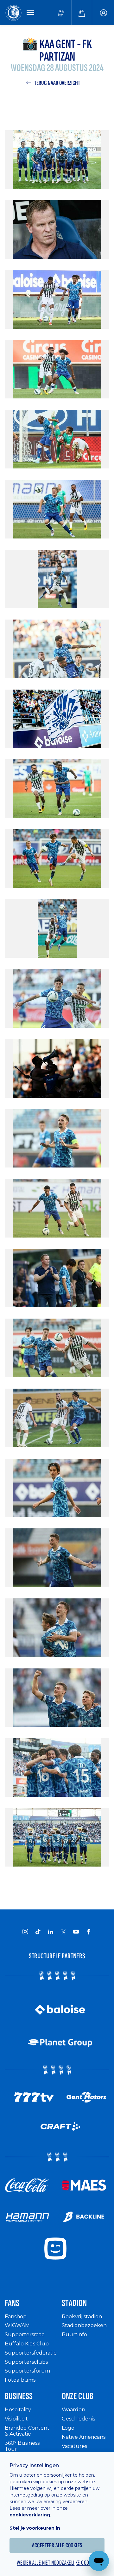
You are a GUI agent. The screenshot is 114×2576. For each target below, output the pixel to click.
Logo (68, 2428)
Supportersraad (25, 2335)
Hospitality (18, 2410)
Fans (12, 2303)
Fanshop (16, 2317)
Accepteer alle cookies (57, 2545)
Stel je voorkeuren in (35, 2528)
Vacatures (74, 2446)
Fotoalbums (20, 2380)
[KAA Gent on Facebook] (89, 1932)
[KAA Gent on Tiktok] (38, 1932)
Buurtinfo (74, 2335)
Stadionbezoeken (84, 2325)
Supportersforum (27, 2371)
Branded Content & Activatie (27, 2431)
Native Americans (84, 2437)
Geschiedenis (78, 2419)
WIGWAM (17, 2325)
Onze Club (78, 2396)
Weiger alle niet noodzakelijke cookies (57, 2563)
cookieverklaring (30, 2515)
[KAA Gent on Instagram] (25, 1932)
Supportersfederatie (31, 2353)
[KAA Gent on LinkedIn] (51, 1932)
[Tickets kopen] (61, 13)
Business (19, 2396)
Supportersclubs (26, 2362)
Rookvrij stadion (82, 2317)
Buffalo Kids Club (27, 2344)
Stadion (74, 2303)
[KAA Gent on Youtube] (76, 1932)
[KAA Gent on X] (63, 1932)
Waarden (73, 2410)
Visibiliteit (16, 2419)
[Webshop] (82, 13)
